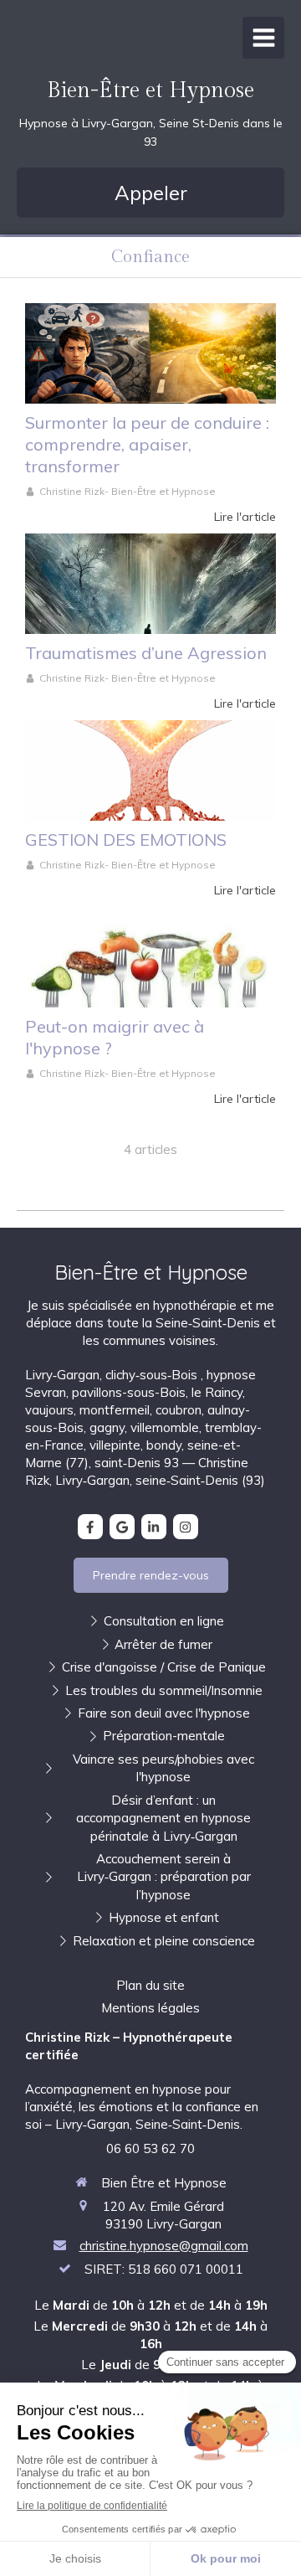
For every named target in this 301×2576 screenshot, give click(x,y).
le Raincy (217, 1392)
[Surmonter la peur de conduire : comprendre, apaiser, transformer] (150, 353)
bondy (164, 1445)
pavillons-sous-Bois (129, 1392)
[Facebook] (90, 1527)
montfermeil (115, 1410)
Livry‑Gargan (62, 1375)
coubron (179, 1410)
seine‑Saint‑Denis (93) (200, 1480)
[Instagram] (186, 1527)
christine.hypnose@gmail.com (164, 2246)
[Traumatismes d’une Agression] (150, 584)
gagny (107, 1427)
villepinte (115, 1445)
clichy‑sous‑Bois (153, 1375)
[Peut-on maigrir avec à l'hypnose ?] (150, 957)
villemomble (165, 1427)
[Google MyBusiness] (122, 1527)
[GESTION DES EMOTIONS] (150, 770)
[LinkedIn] (154, 1527)
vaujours (49, 1410)
